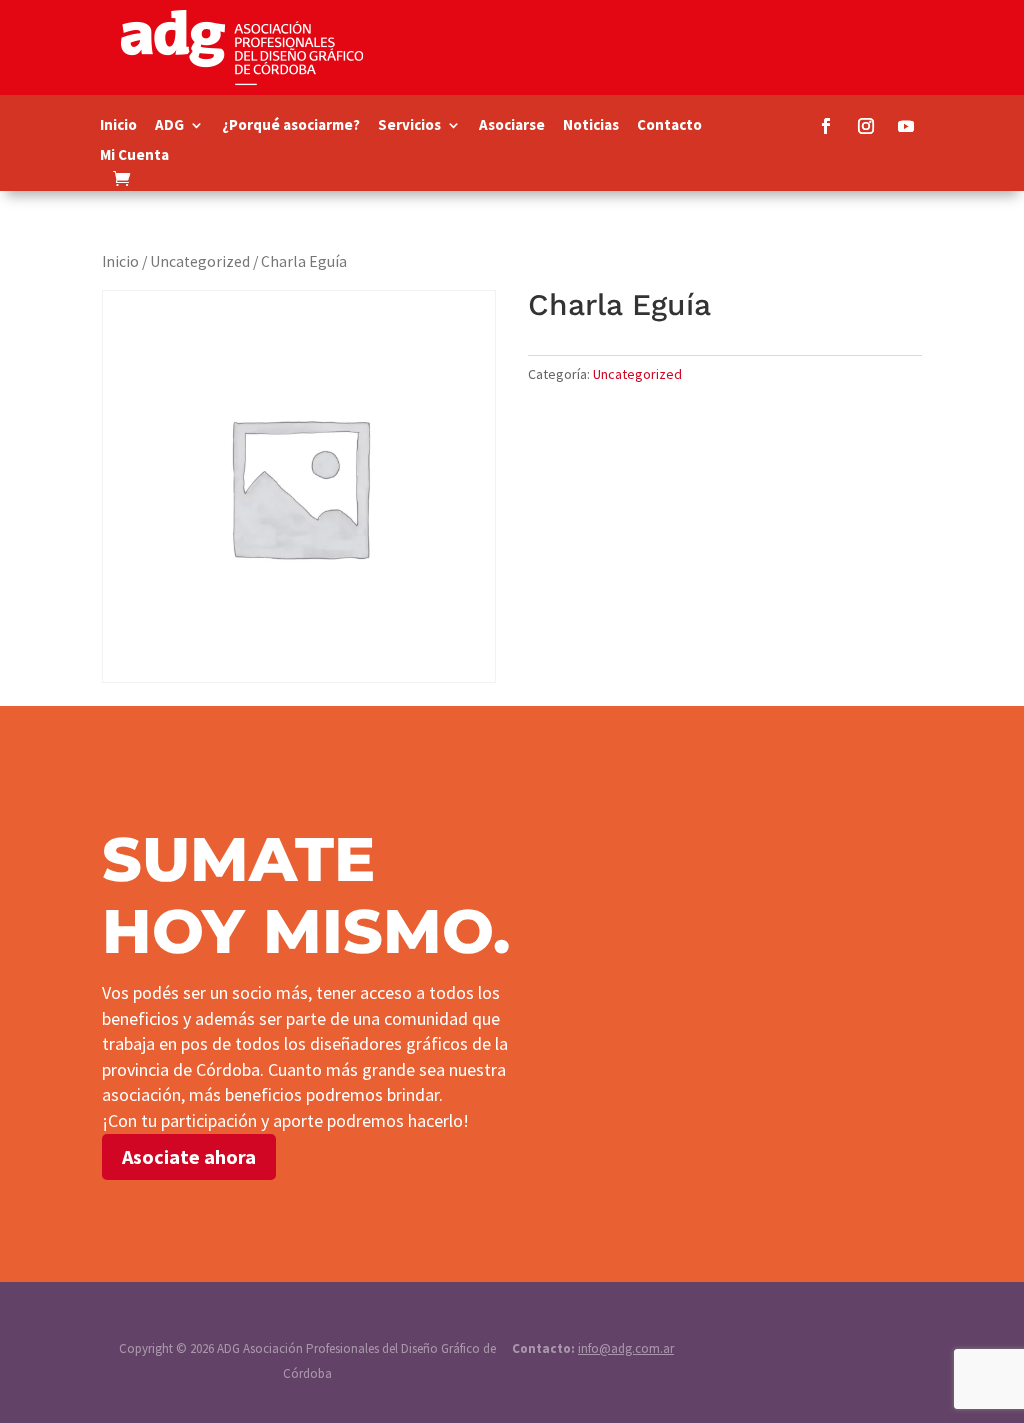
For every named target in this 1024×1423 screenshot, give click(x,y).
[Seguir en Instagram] (866, 126)
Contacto (669, 126)
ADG (169, 126)
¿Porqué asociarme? (291, 126)
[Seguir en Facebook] (826, 126)
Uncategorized (200, 261)
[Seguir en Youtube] (906, 126)
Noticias (591, 126)
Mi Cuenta (134, 156)
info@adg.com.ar (626, 1348)
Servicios (409, 126)
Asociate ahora (189, 1156)
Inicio (118, 126)
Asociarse (512, 126)
